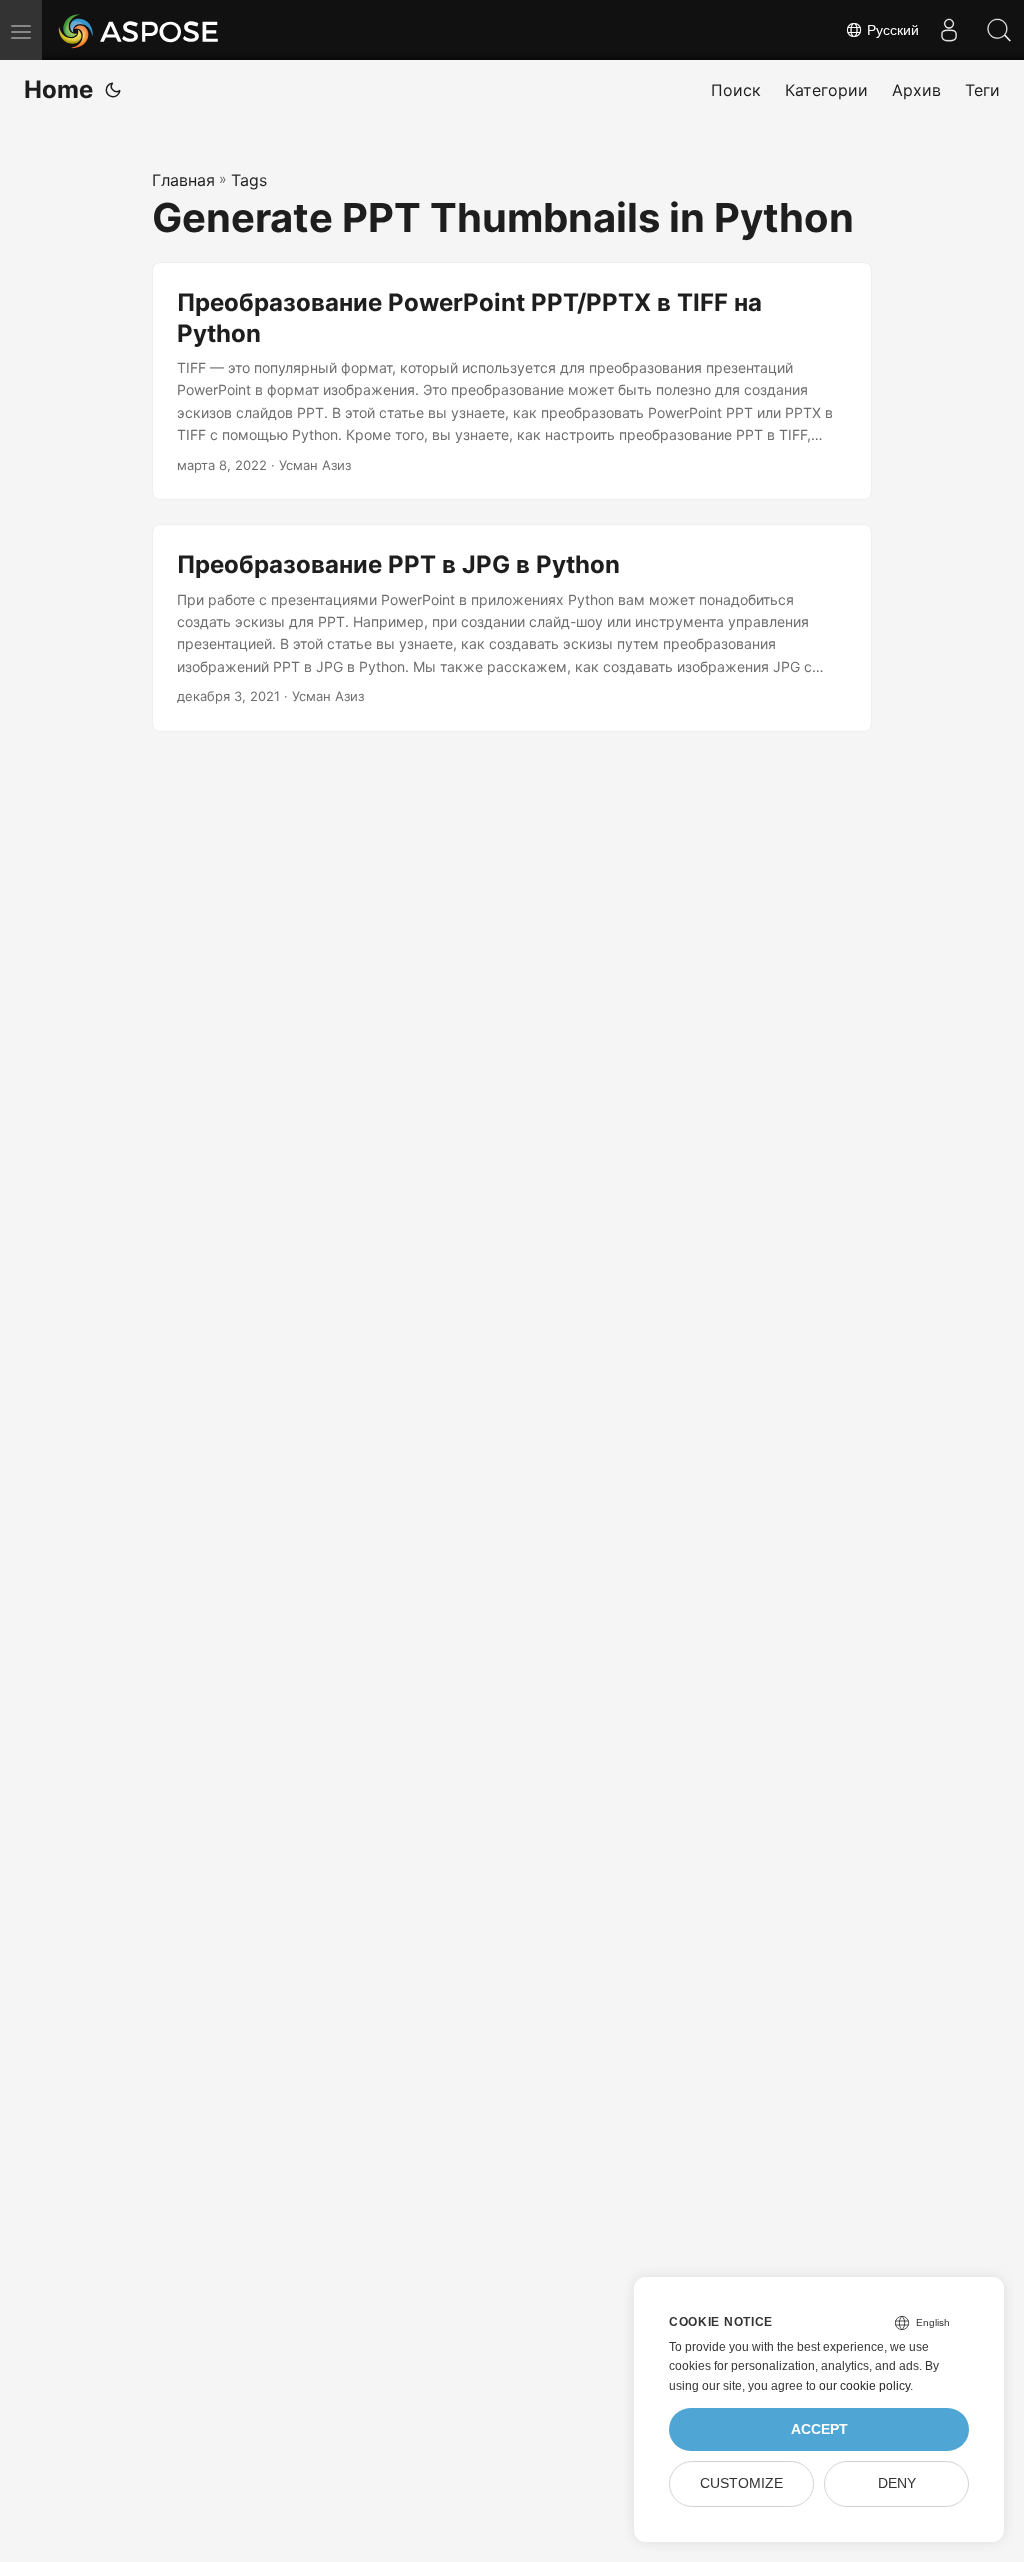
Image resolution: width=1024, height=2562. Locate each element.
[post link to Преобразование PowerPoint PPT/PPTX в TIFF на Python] (512, 381)
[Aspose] (139, 30)
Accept (819, 2429)
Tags (249, 180)
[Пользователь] (949, 30)
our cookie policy (864, 2386)
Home (58, 89)
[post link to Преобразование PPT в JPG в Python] (512, 628)
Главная (183, 180)
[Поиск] (999, 30)
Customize (741, 2483)
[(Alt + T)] (113, 90)
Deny (897, 2483)
